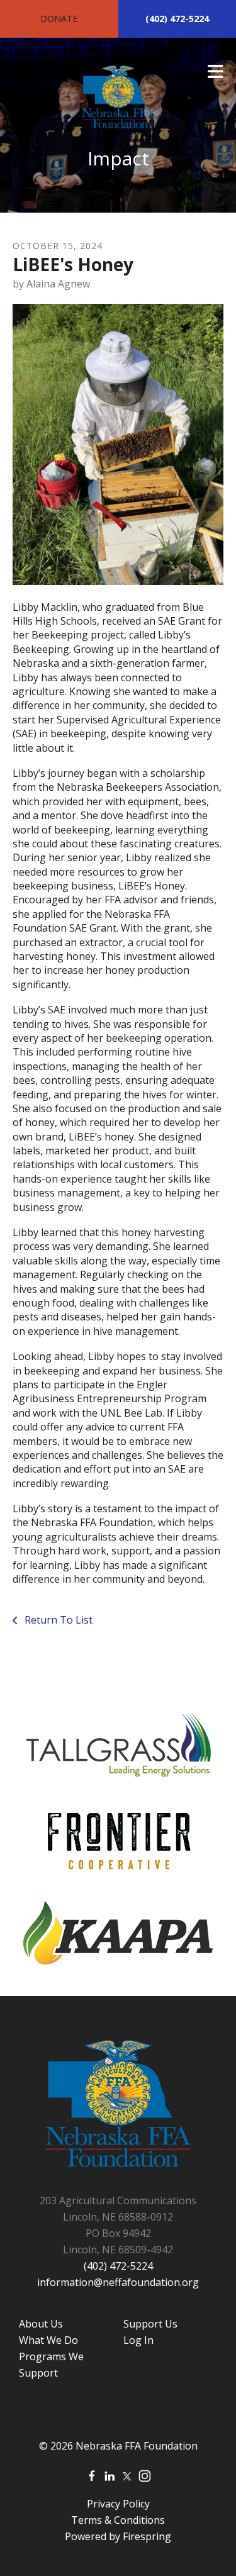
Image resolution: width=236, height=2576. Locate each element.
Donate (59, 19)
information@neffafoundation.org (118, 2282)
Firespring (147, 2536)
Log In (138, 2340)
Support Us (150, 2324)
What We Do (48, 2340)
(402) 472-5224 (177, 19)
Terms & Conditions (118, 2520)
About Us (41, 2324)
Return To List (57, 1620)
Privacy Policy (118, 2504)
